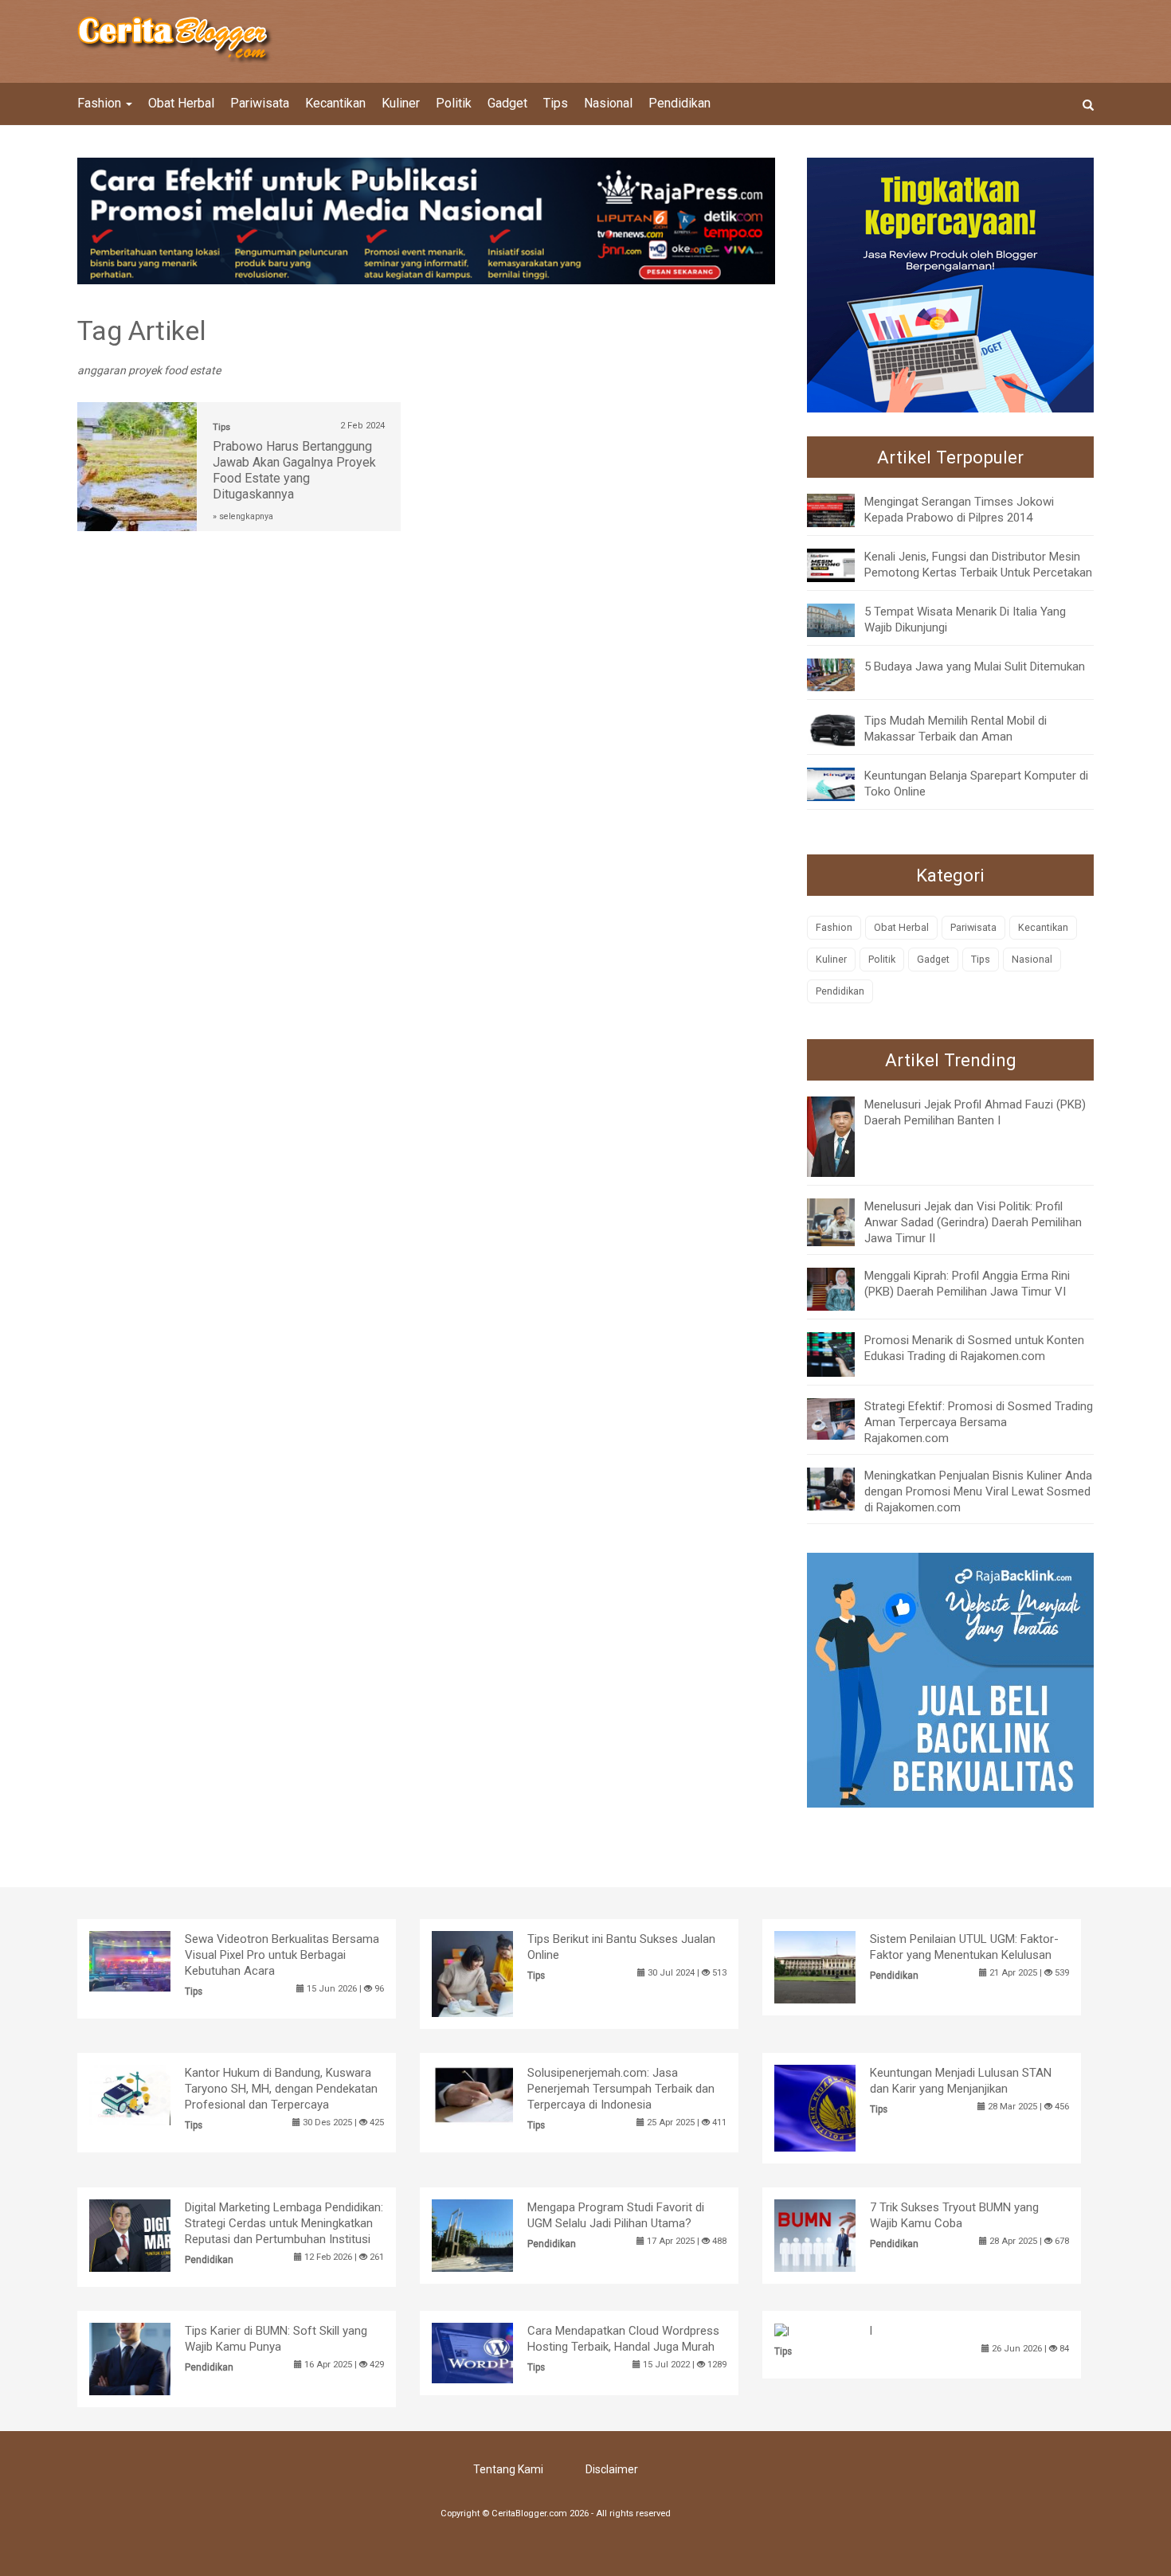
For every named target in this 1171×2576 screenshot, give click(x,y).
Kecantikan (335, 103)
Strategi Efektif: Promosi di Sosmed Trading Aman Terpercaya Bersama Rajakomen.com (979, 1422)
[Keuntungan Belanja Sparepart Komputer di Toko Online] (843, 784)
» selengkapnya (243, 516)
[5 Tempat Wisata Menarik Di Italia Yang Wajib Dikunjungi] (843, 619)
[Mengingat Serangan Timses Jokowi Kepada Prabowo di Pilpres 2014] (843, 510)
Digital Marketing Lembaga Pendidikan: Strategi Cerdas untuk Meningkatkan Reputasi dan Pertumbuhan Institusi (284, 2223)
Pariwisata (260, 103)
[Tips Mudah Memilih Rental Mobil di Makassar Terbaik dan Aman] (843, 729)
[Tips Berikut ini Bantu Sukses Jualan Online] (497, 1973)
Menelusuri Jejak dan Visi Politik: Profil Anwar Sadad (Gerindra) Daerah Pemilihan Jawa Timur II (973, 1222)
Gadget (507, 103)
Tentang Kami (508, 2469)
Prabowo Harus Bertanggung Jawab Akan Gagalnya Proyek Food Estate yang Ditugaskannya (294, 470)
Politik (454, 103)
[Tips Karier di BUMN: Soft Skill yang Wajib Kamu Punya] (154, 2358)
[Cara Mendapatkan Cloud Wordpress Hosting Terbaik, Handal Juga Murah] (497, 2351)
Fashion (101, 103)
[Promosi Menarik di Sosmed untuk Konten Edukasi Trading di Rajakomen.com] (843, 1354)
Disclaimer (612, 2469)
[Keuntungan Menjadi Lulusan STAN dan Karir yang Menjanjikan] (839, 2107)
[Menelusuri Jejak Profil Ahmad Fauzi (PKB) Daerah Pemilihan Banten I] (843, 1136)
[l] (782, 2331)
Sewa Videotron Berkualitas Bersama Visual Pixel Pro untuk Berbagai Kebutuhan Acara (282, 1955)
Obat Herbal (181, 103)
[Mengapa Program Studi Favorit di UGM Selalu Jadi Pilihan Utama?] (497, 2234)
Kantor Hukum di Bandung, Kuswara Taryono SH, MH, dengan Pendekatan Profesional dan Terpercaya (281, 2089)
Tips (556, 103)
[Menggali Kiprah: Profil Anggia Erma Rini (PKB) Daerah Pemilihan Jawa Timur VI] (843, 1288)
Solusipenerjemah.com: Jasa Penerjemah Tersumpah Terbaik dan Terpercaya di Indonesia (621, 2089)
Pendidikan (679, 103)
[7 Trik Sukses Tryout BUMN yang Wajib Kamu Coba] (839, 2234)
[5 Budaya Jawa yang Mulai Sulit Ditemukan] (843, 674)
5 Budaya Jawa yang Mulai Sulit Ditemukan (975, 666)
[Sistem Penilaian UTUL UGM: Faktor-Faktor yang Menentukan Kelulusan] (839, 1966)
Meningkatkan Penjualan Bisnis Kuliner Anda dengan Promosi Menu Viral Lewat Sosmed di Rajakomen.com (978, 1491)
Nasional (608, 103)
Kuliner (401, 103)
